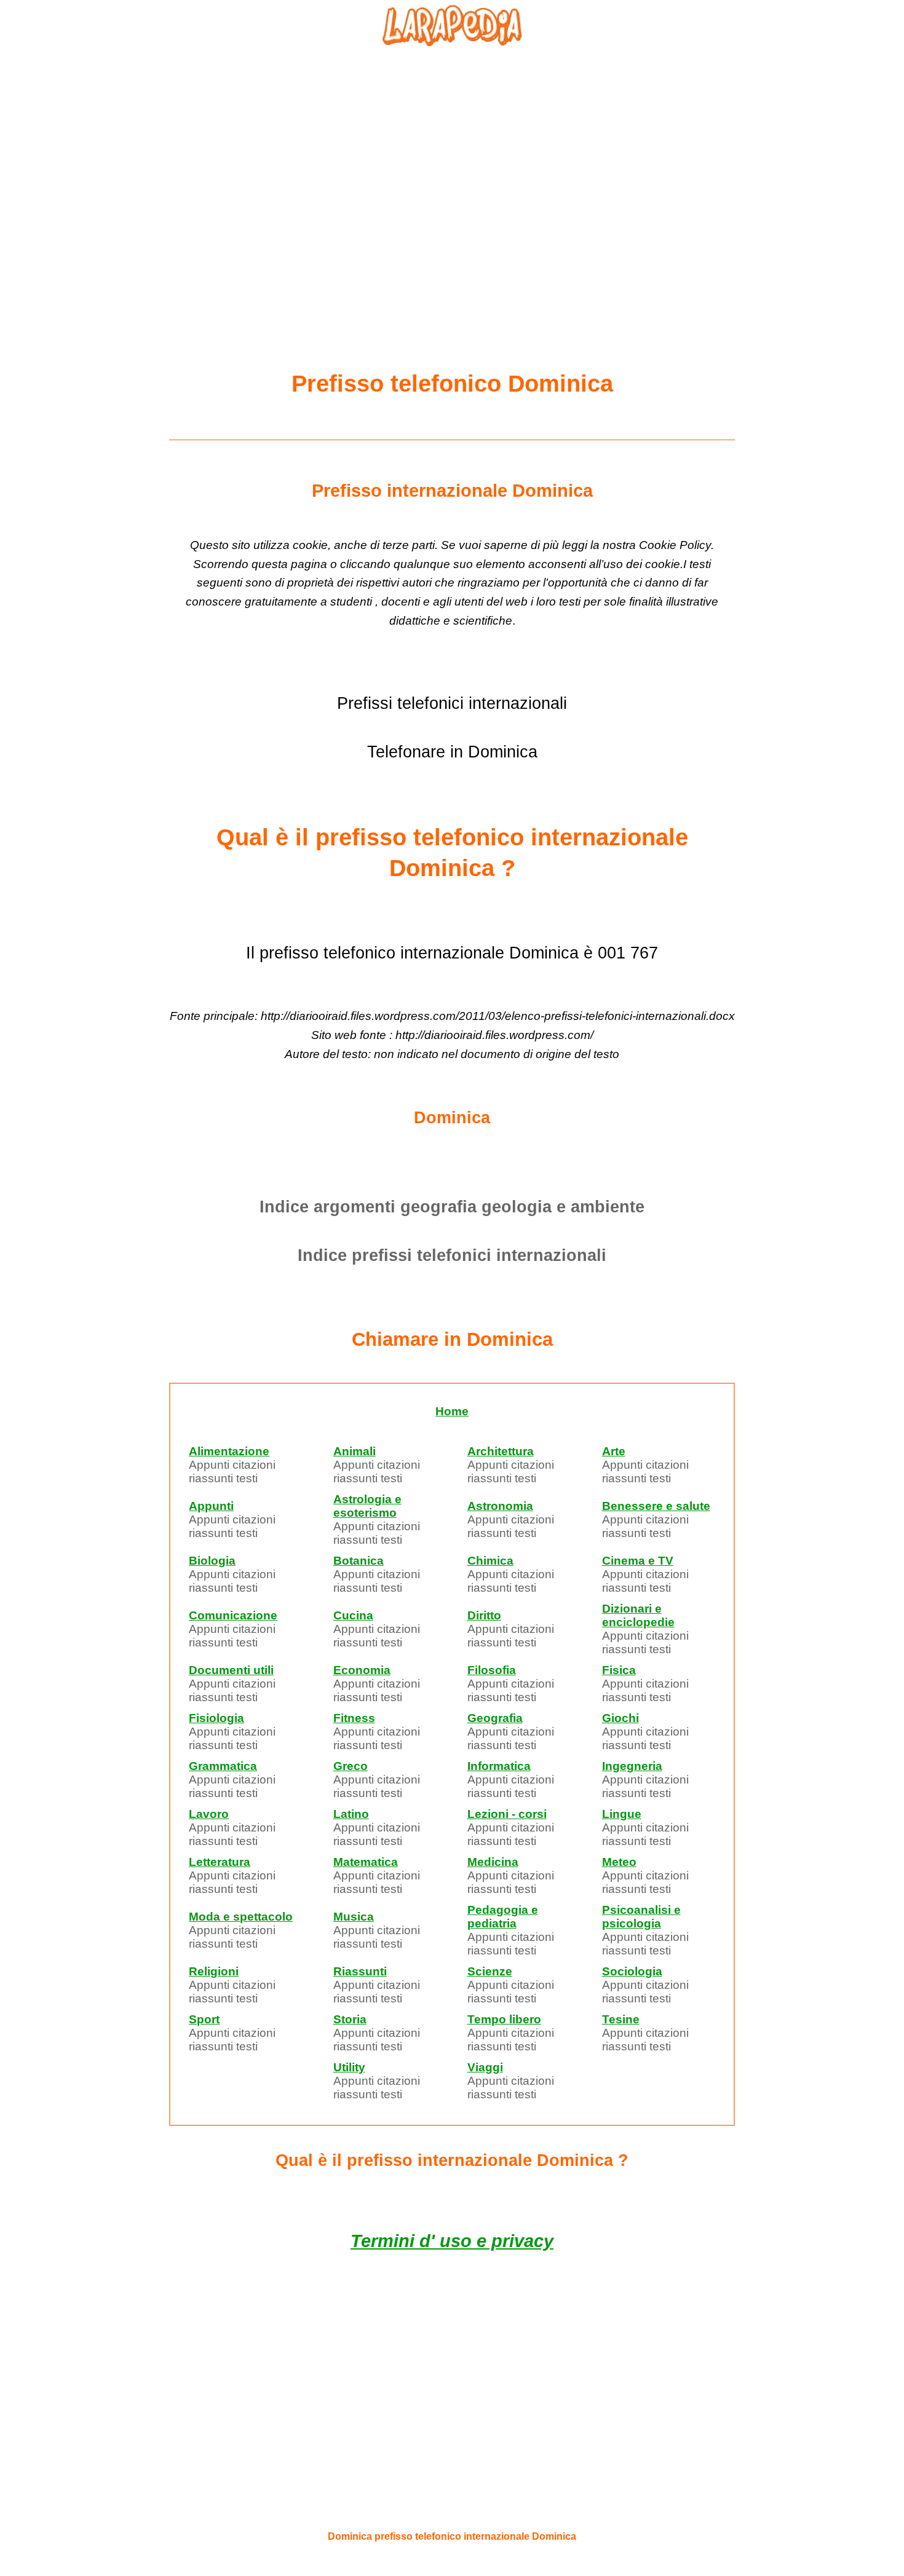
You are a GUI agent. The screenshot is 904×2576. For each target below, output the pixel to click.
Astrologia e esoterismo (367, 1506)
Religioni (214, 1971)
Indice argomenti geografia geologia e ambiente (452, 1207)
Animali (355, 1451)
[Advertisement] (452, 179)
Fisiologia (216, 1718)
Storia (350, 2019)
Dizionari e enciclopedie (638, 1615)
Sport (204, 2019)
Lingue (622, 1814)
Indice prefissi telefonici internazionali (452, 1255)
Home (452, 1411)
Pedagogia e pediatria (503, 1917)
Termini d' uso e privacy (452, 2241)
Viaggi (485, 2067)
